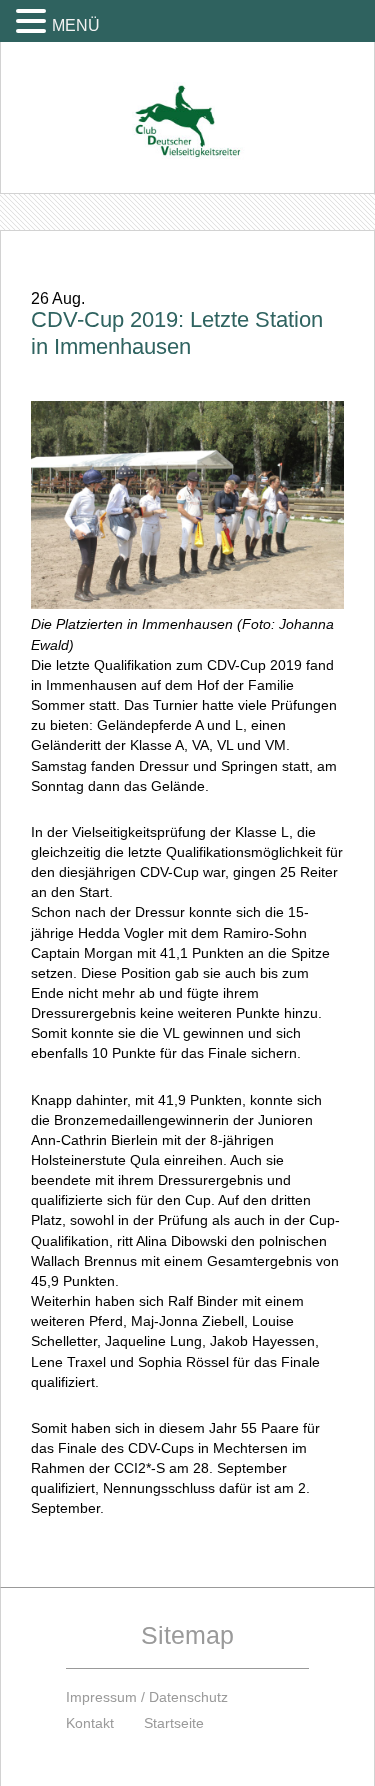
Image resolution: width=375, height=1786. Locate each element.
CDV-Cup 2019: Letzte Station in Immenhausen (177, 333)
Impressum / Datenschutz (147, 1697)
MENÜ (76, 25)
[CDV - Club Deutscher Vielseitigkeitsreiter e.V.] (187, 102)
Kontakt (90, 1723)
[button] (34, 20)
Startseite (174, 1723)
